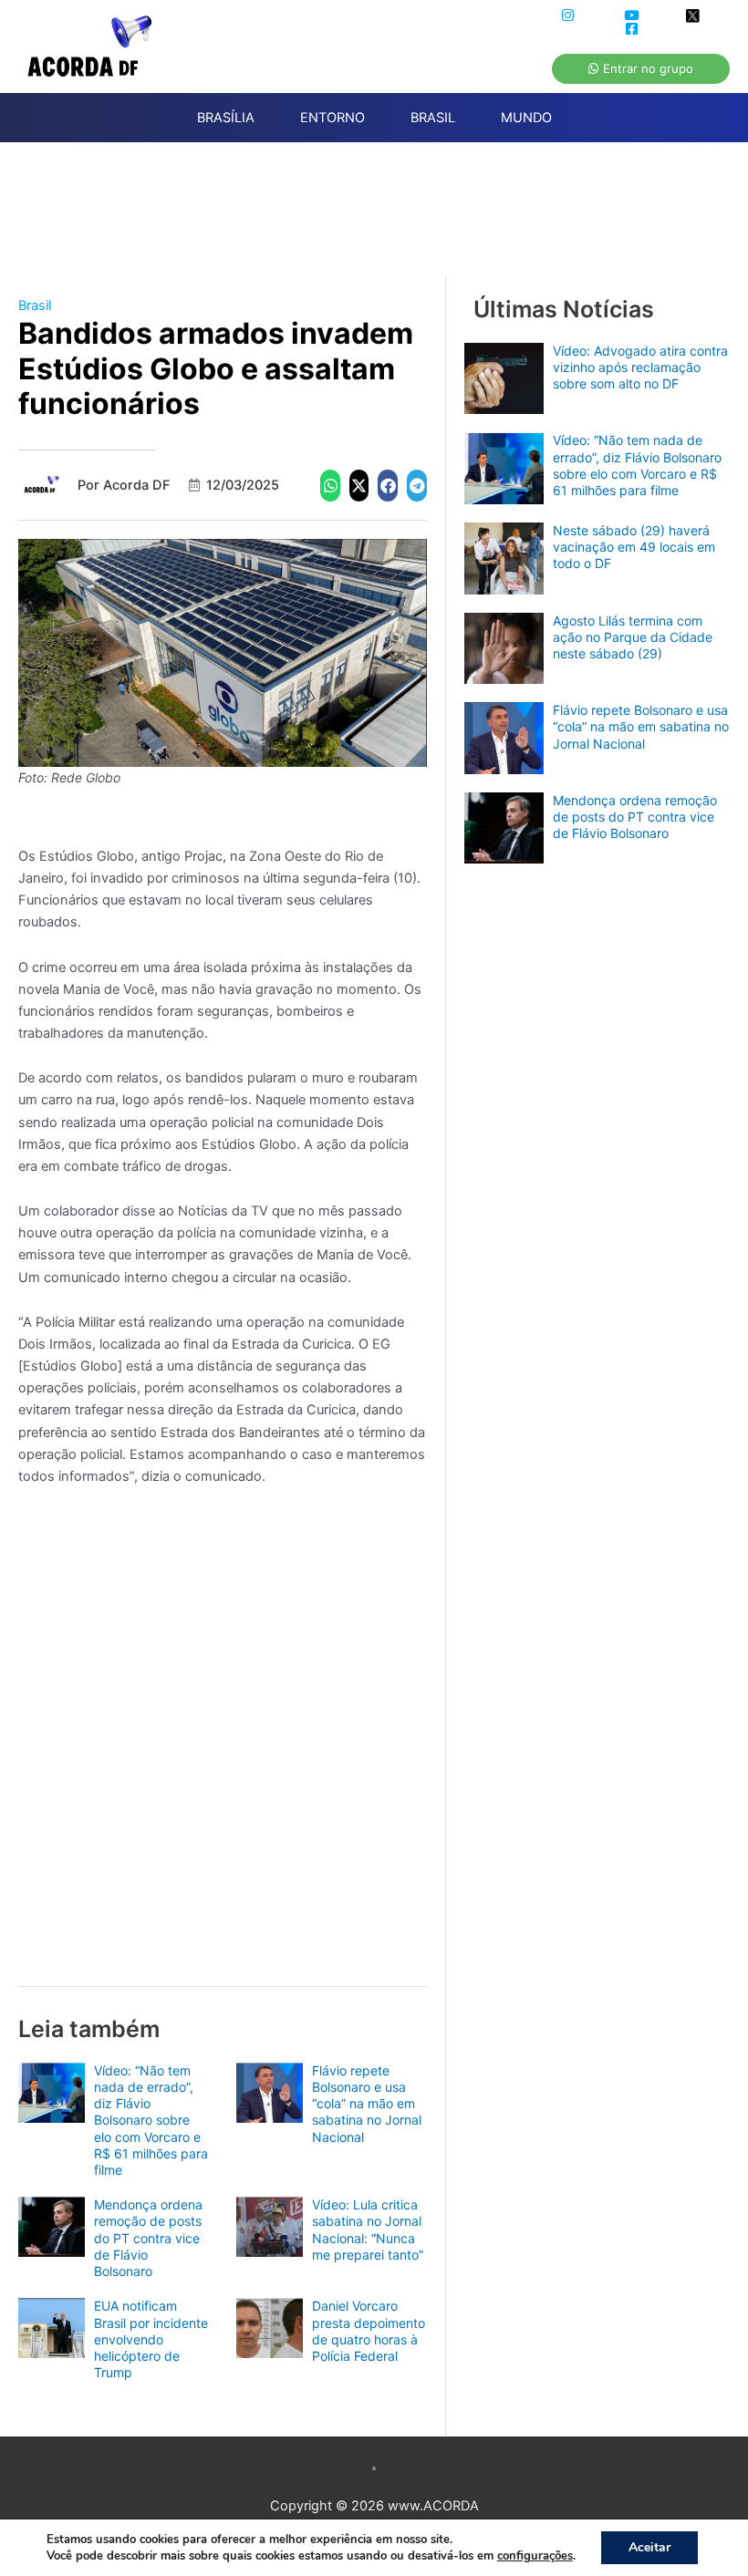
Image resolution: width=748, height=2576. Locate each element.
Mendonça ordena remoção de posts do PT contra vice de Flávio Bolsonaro (148, 2238)
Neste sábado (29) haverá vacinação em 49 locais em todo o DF (634, 547)
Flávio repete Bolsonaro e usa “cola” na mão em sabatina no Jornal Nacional (367, 2104)
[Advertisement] (383, 220)
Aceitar (649, 2547)
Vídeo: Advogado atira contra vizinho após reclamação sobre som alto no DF (640, 367)
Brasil (35, 305)
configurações (535, 2556)
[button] (330, 486)
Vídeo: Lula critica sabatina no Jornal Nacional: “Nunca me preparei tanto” (368, 2229)
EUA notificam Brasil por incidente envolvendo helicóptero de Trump (151, 2339)
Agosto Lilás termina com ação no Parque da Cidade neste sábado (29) (633, 637)
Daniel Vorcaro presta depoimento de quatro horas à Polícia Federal (369, 2331)
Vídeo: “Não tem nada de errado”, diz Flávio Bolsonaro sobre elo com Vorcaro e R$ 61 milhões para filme (151, 2120)
